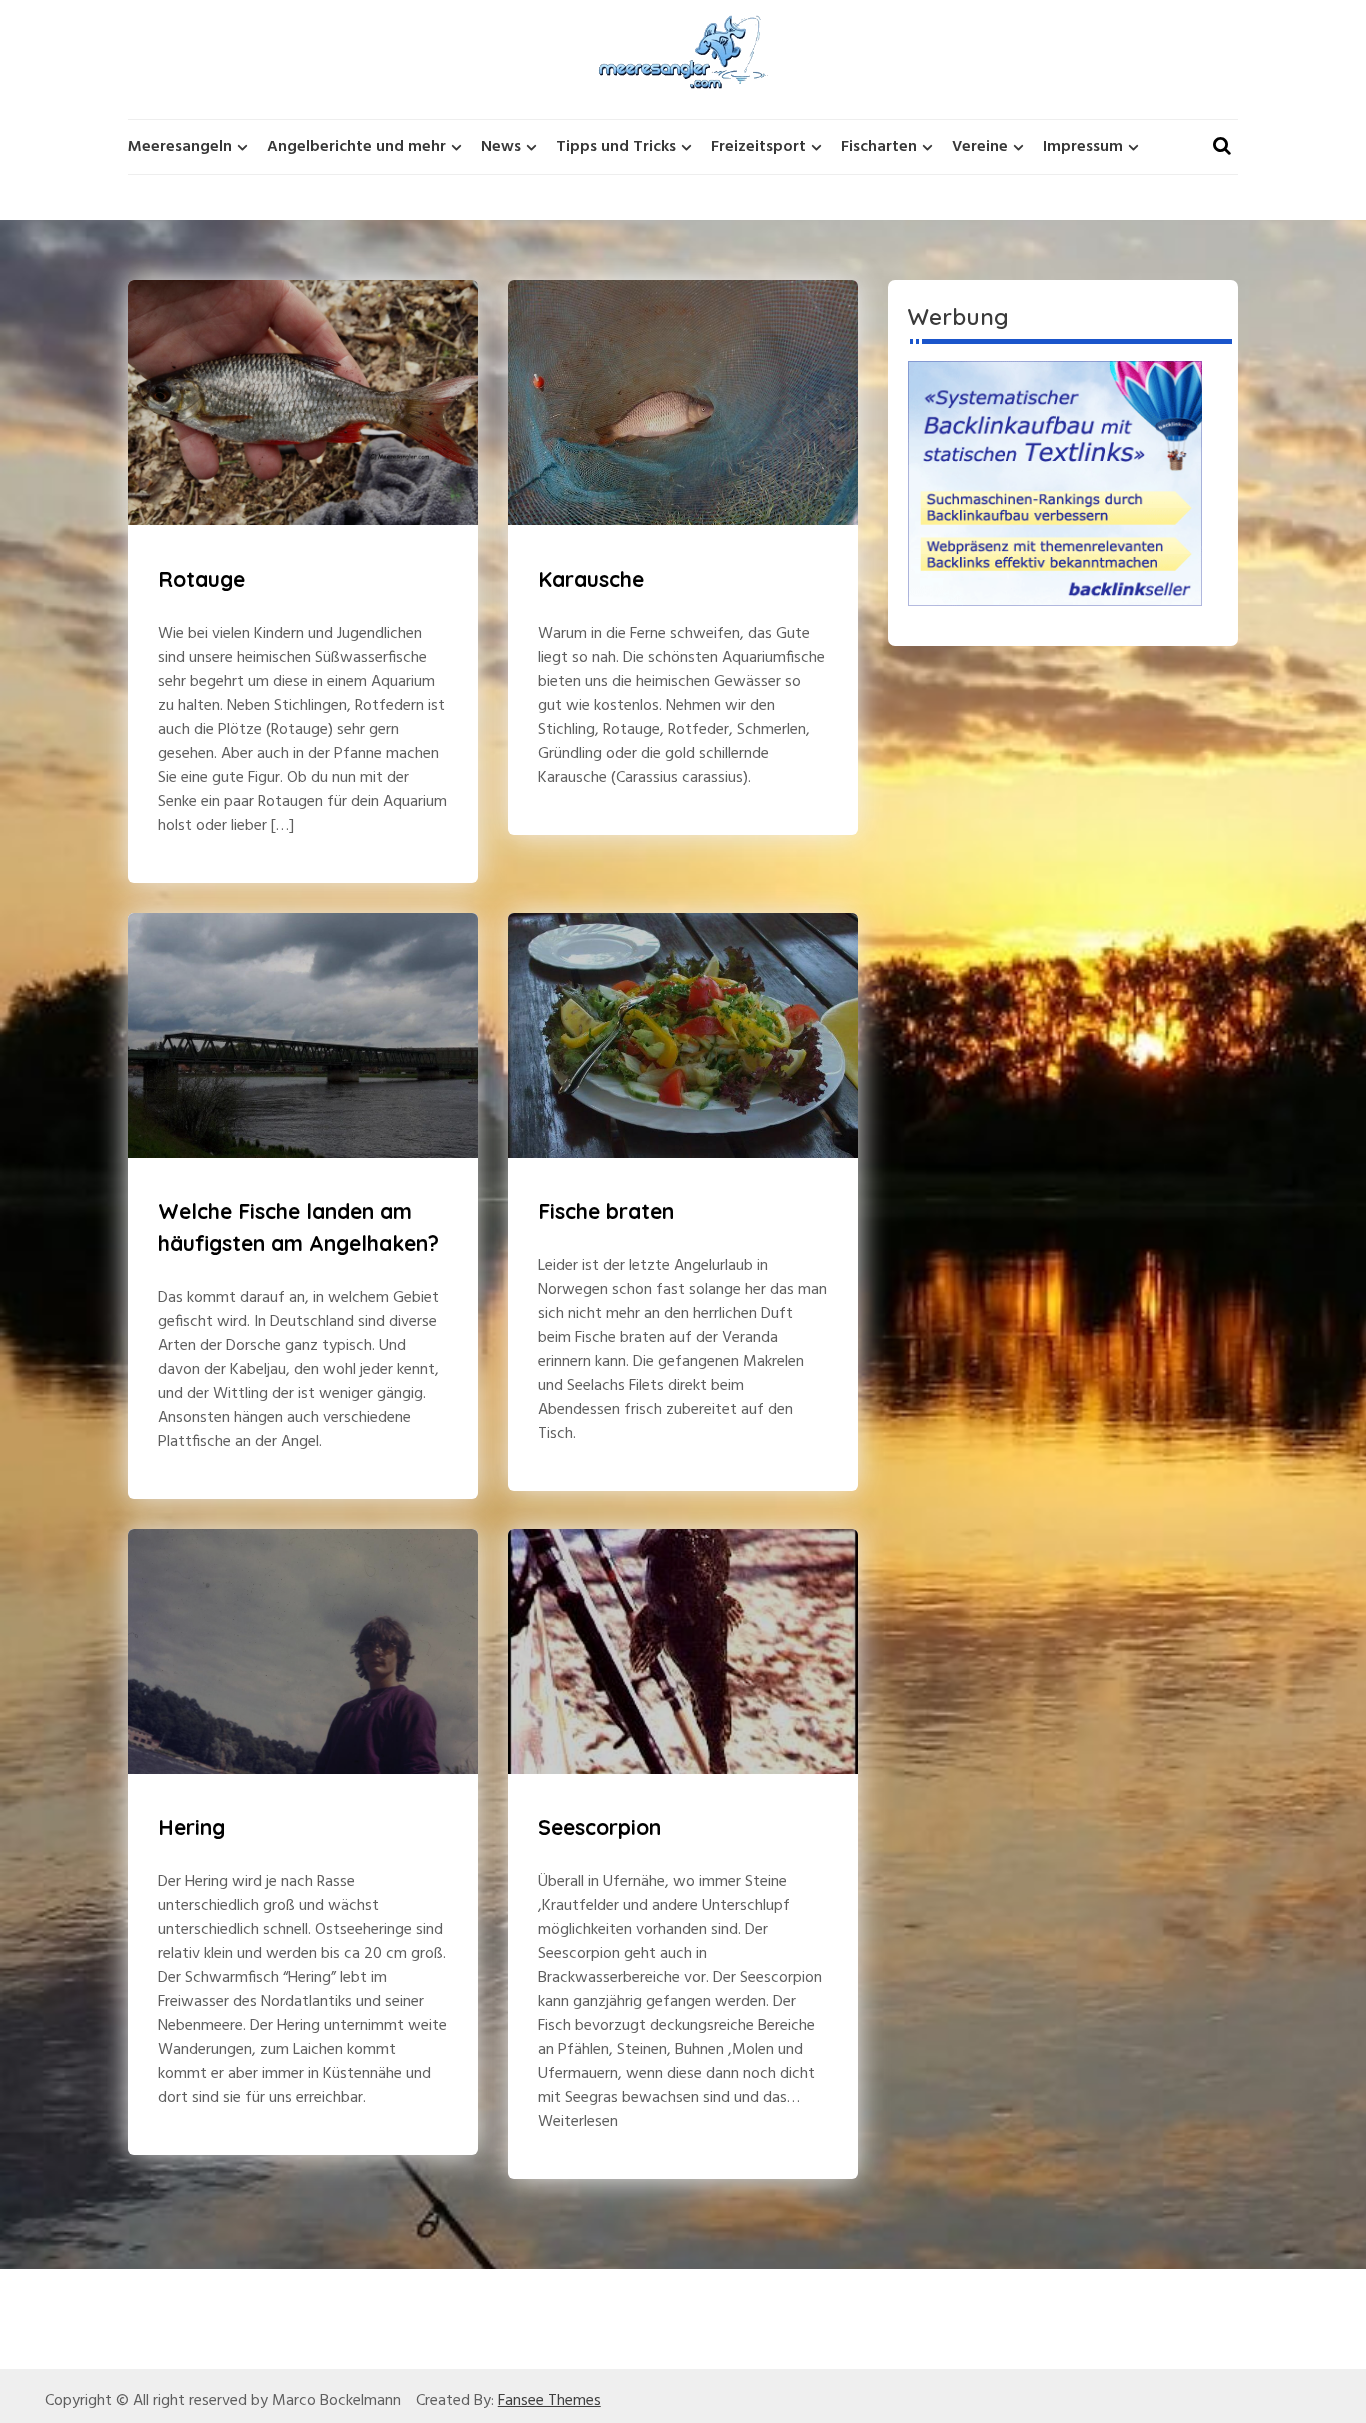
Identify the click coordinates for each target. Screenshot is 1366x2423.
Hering (191, 1827)
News (501, 147)
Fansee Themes (549, 2401)
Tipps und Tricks (616, 147)
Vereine (980, 147)
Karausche (591, 579)
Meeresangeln (180, 147)
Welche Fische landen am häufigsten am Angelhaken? (298, 1227)
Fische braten (606, 1211)
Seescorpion (599, 1827)
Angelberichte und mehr (356, 147)
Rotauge (201, 579)
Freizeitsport (758, 147)
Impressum (1083, 147)
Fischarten (879, 147)
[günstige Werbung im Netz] (1055, 483)
